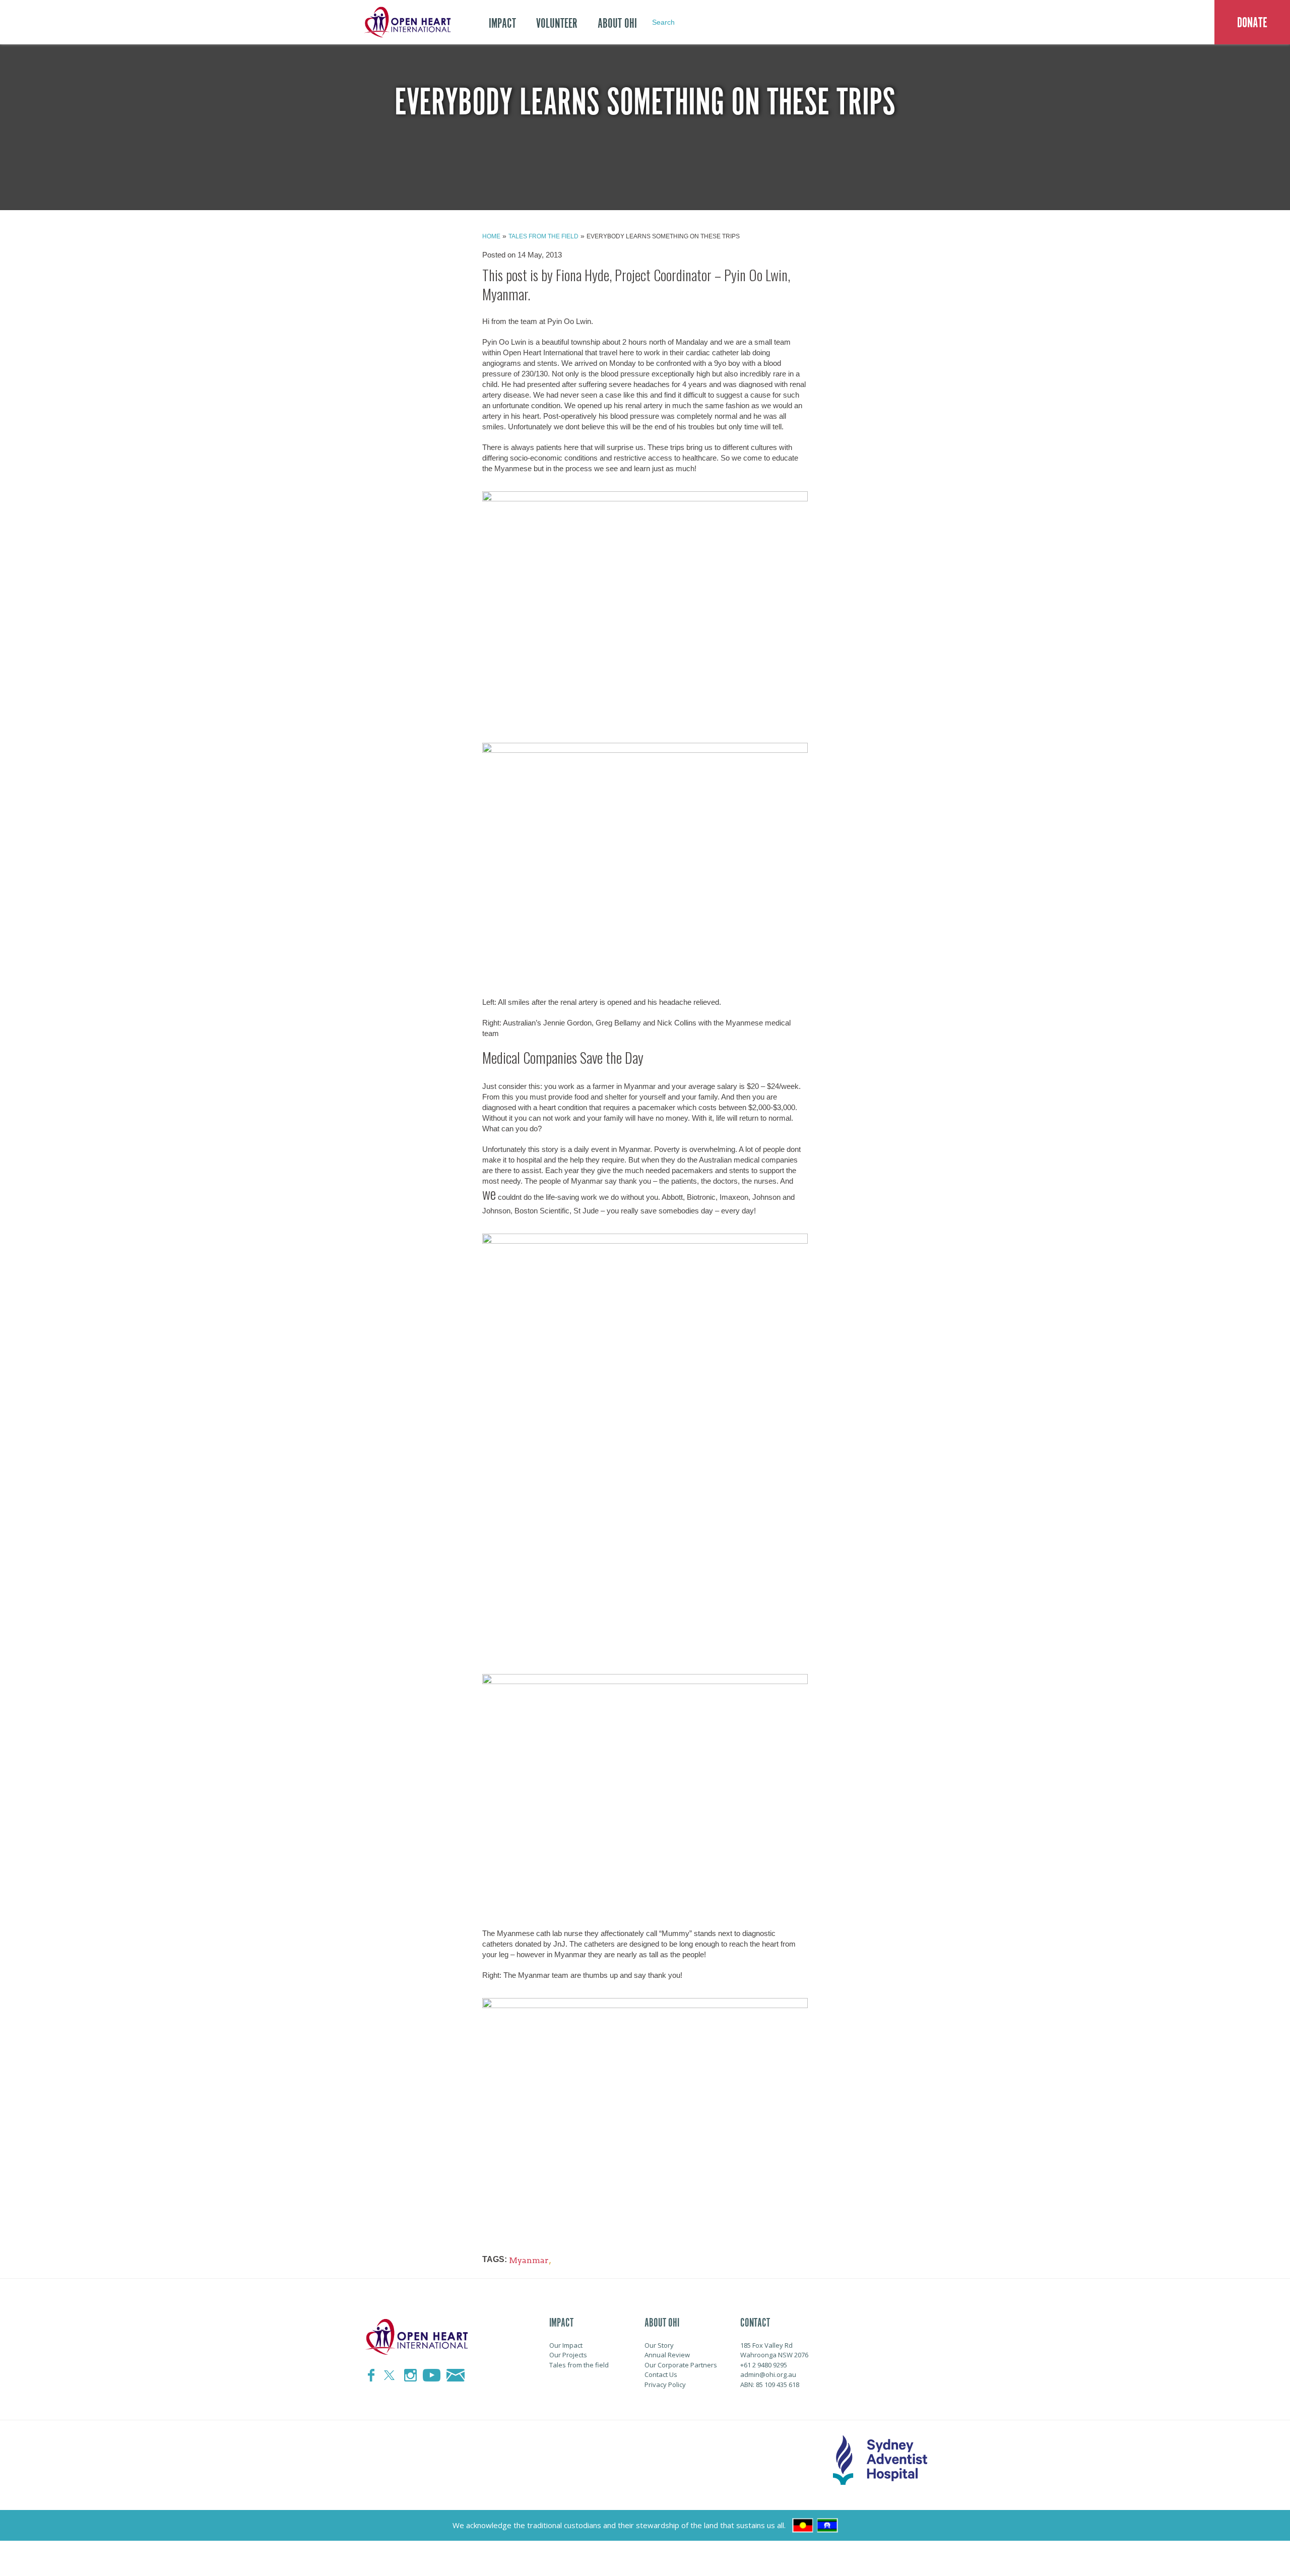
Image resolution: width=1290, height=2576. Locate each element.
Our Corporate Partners (681, 2365)
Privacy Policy (665, 2385)
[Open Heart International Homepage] (406, 22)
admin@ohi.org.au (768, 2374)
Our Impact (566, 2345)
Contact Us (661, 2374)
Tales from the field (543, 236)
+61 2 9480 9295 (764, 2365)
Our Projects (568, 2355)
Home (491, 236)
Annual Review (667, 2355)
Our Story (659, 2345)
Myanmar (529, 2260)
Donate (1252, 23)
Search (663, 22)
